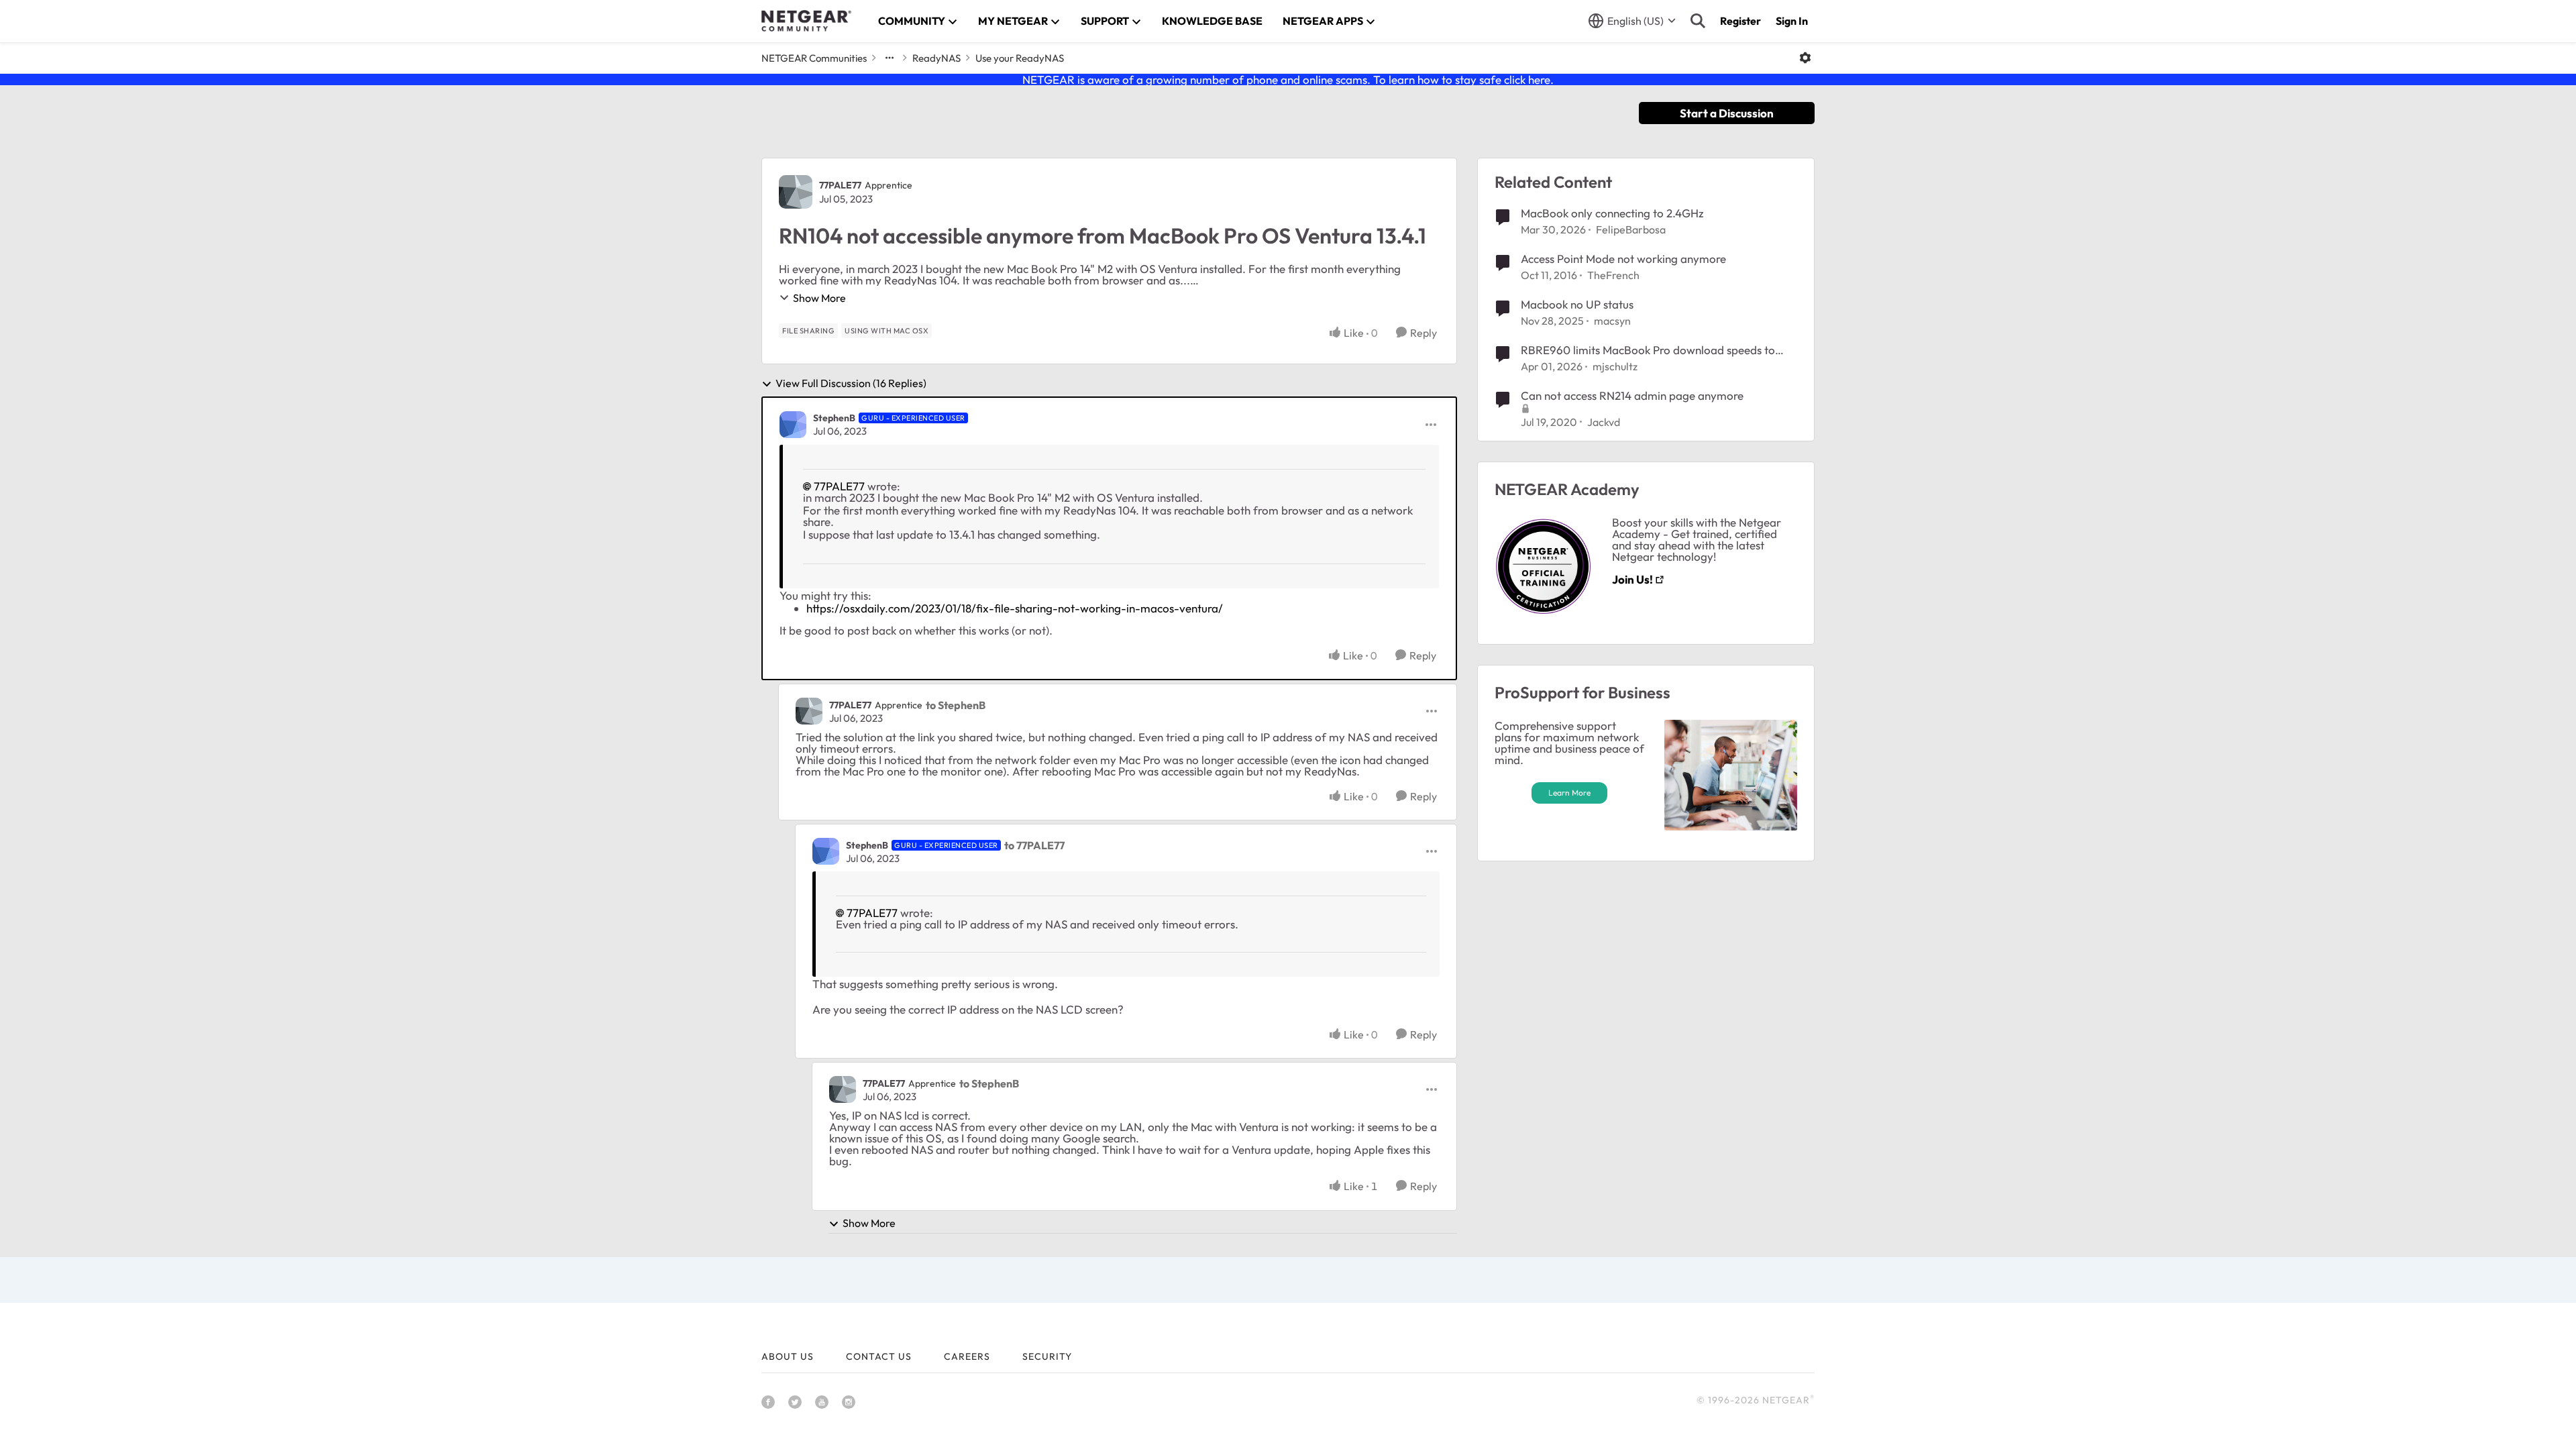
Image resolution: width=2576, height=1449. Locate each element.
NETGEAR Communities (814, 58)
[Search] (1698, 21)
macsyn (1612, 321)
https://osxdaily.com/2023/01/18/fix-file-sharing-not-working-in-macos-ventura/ (1015, 608)
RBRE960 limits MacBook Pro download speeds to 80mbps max (1648, 350)
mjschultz (1615, 366)
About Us (788, 1356)
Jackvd (1604, 422)
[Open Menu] (1805, 58)
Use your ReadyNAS (1020, 58)
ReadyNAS (936, 58)
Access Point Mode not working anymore (1623, 259)
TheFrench (1613, 275)
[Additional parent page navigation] (890, 58)
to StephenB (956, 705)
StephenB (834, 418)
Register (1740, 21)
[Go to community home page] (806, 21)
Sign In (1792, 21)
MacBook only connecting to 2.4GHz (1612, 213)
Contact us (879, 1356)
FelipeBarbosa (1631, 229)
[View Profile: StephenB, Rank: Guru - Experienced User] (793, 425)
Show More (819, 298)
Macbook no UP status (1577, 304)
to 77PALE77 (1034, 845)
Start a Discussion (1727, 113)
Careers (967, 1356)
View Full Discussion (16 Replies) (851, 384)
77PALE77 (840, 185)
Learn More (1569, 793)
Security (1047, 1356)
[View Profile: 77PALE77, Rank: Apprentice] (796, 192)
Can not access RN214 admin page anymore (1632, 395)
